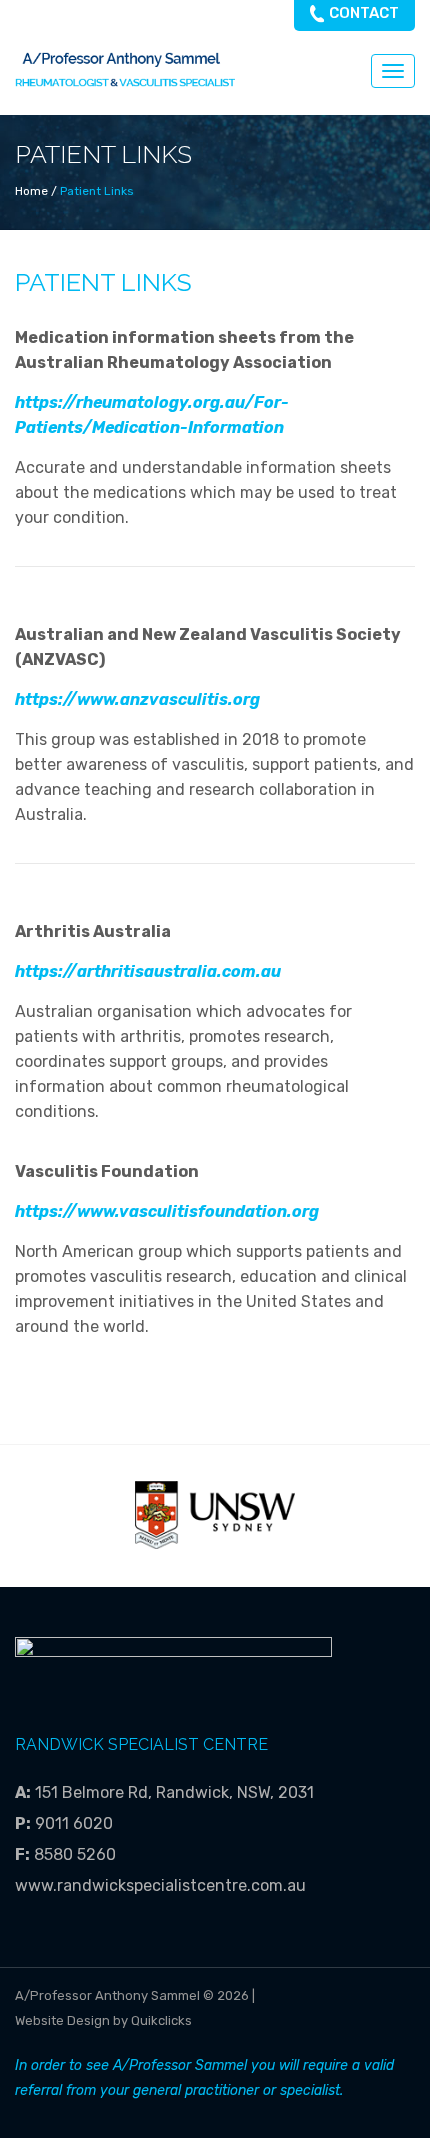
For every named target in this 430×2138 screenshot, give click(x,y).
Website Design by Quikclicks (103, 2020)
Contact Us (364, 17)
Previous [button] (97, 1516)
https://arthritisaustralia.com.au (148, 971)
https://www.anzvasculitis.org (137, 699)
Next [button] (333, 1516)
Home (31, 191)
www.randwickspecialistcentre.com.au (160, 1885)
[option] (215, 1514)
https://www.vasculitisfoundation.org (167, 1211)
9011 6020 (74, 1823)
